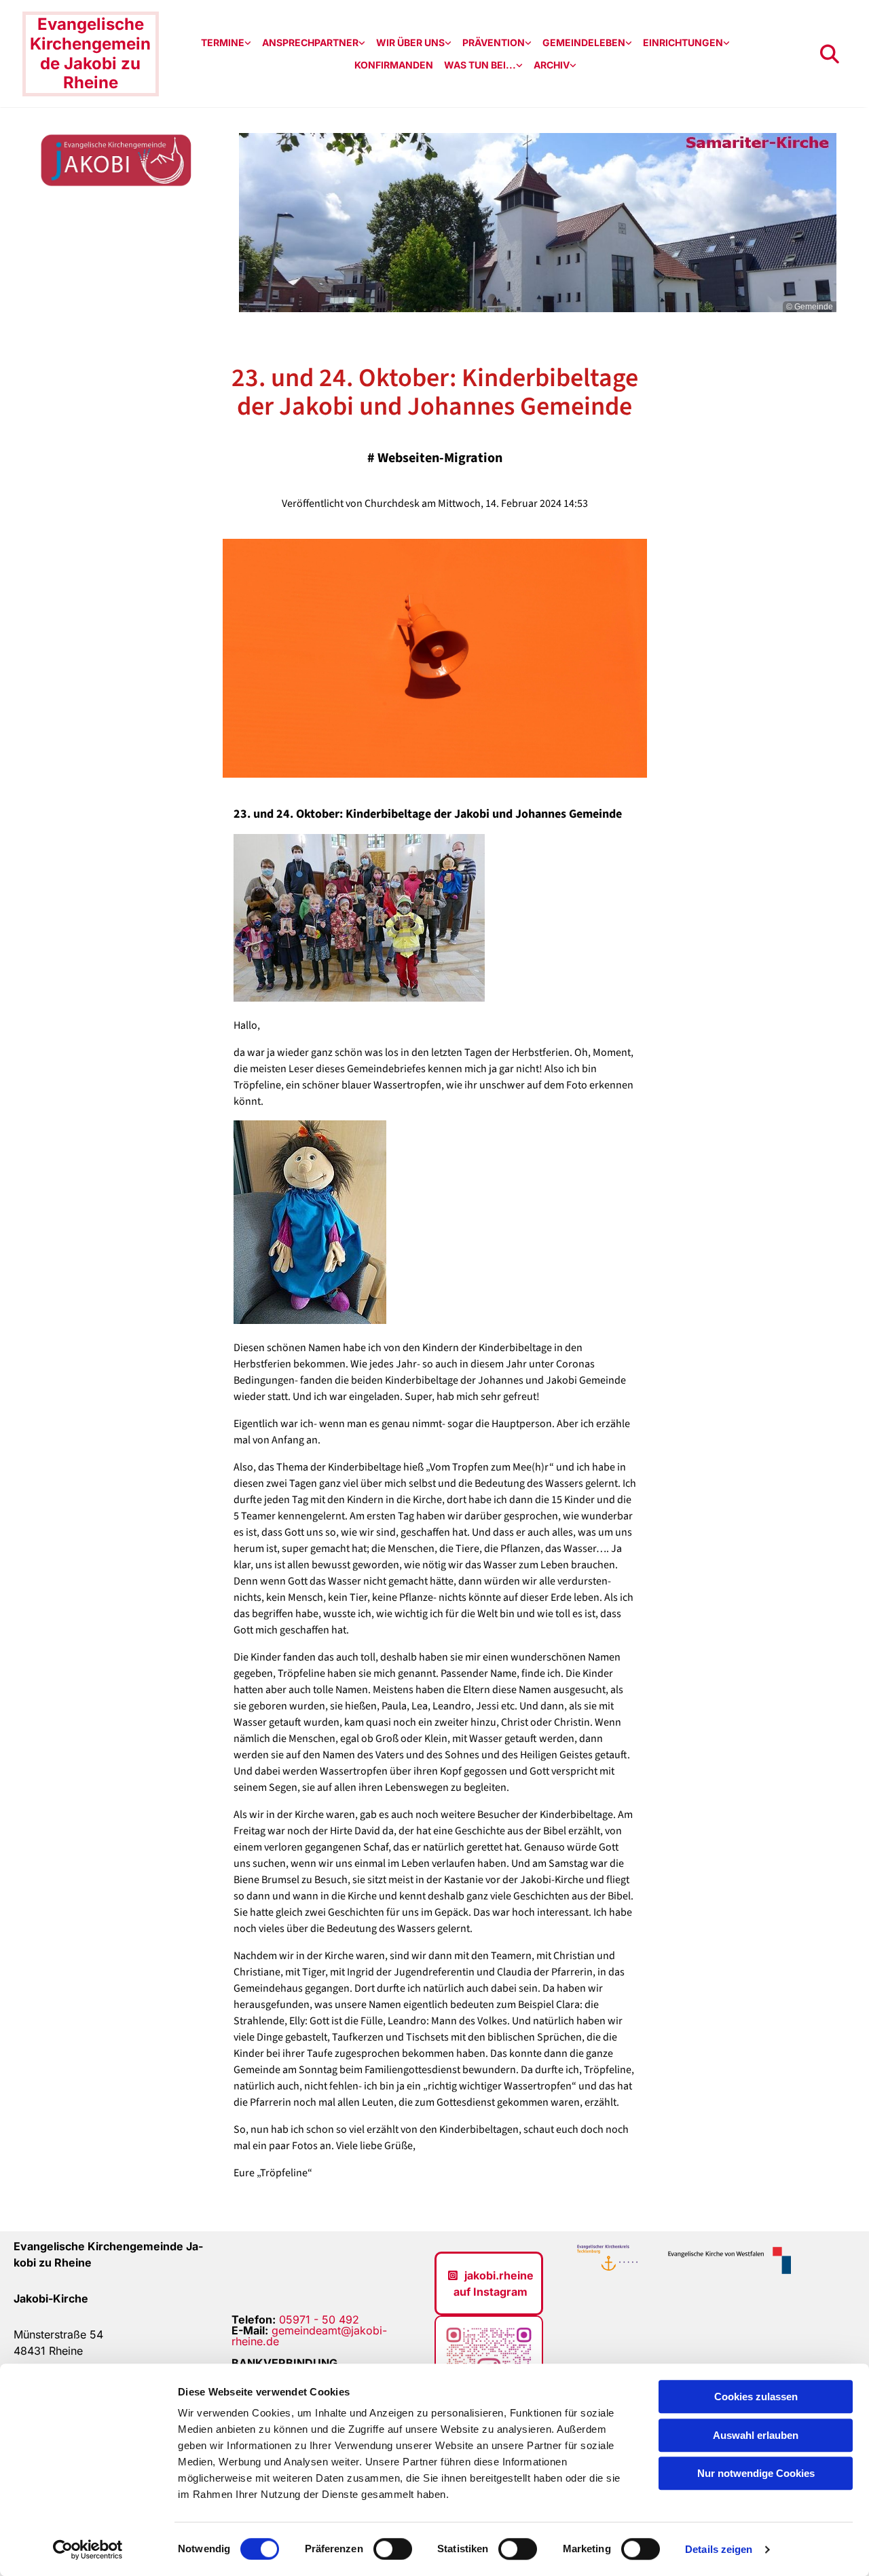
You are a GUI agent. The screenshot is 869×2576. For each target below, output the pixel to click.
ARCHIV (552, 65)
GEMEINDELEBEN (584, 42)
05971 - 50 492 (319, 2319)
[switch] (393, 2549)
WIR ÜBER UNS (410, 42)
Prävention (494, 42)
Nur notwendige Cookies (756, 2473)
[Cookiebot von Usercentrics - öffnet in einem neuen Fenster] (88, 2550)
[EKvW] (725, 2261)
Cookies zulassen (756, 2397)
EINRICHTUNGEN (683, 42)
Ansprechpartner (310, 42)
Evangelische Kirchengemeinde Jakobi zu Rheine (90, 53)
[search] (830, 54)
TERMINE (223, 42)
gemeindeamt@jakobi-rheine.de (309, 2336)
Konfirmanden (394, 65)
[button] (489, 2284)
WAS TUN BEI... (480, 65)
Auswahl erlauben (756, 2435)
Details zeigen (719, 2549)
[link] (226, 43)
